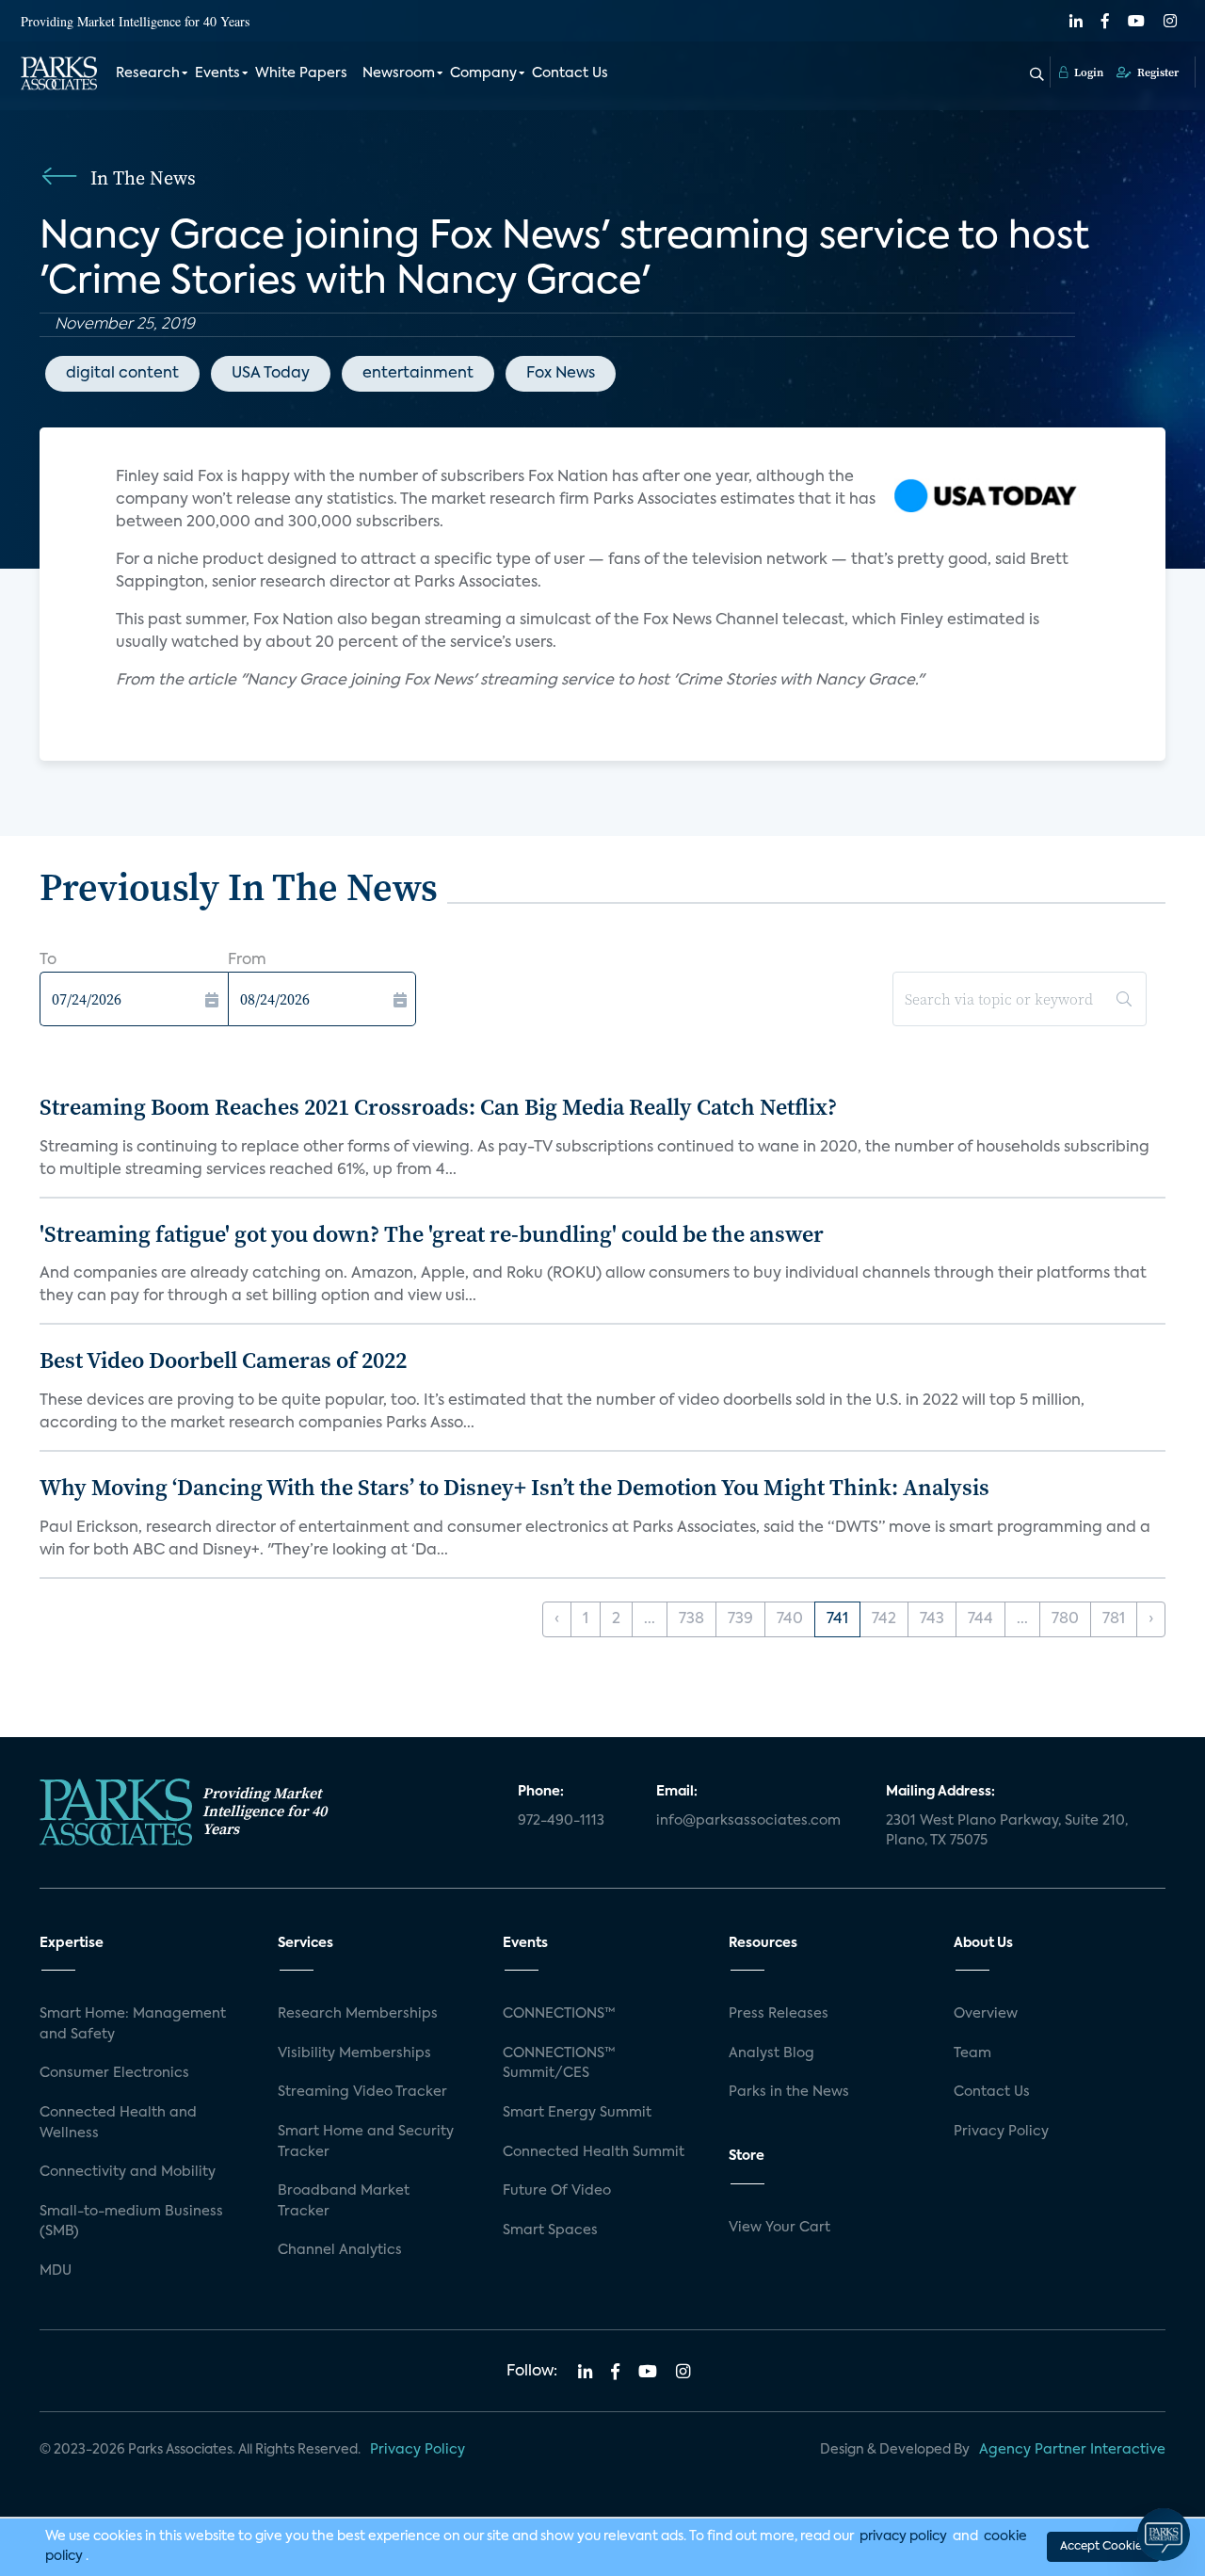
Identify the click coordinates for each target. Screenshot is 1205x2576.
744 (980, 1619)
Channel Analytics (340, 2250)
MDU (56, 2271)
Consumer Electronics (114, 2073)
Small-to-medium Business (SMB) (131, 2222)
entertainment (418, 374)
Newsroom (399, 73)
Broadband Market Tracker (344, 2201)
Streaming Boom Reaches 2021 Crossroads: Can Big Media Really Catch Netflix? (438, 1107)
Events (217, 73)
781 (1114, 1619)
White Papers (301, 73)
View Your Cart (779, 2228)
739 (740, 1619)
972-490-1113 (561, 1821)
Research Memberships (358, 2014)
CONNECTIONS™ (559, 2014)
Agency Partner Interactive (1072, 2450)
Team (972, 2053)
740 (790, 1619)
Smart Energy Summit (577, 2113)
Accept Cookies (1103, 2547)
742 (884, 1619)
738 (691, 1619)
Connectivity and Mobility (128, 2172)
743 (932, 1619)
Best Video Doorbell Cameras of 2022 (223, 1360)
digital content (122, 374)
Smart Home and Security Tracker (366, 2142)
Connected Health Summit (594, 2152)
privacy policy (903, 2536)
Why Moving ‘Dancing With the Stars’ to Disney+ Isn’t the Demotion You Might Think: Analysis (514, 1487)
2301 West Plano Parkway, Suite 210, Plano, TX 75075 (1007, 1831)
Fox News (561, 374)
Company (483, 73)
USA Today (271, 374)
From (247, 960)
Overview (986, 2014)
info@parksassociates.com (748, 1821)
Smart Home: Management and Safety (133, 2024)
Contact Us (570, 73)
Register (1157, 72)
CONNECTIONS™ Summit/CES (559, 2064)
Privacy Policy (1001, 2132)
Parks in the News (789, 2092)
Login (1087, 72)
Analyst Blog (771, 2053)
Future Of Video (557, 2191)
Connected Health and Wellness (118, 2123)
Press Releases (779, 2014)
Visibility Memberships (354, 2053)
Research (148, 73)
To (48, 960)
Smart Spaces (550, 2230)
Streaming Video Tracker (362, 2092)
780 (1065, 1619)
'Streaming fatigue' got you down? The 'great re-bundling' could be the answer (432, 1234)
